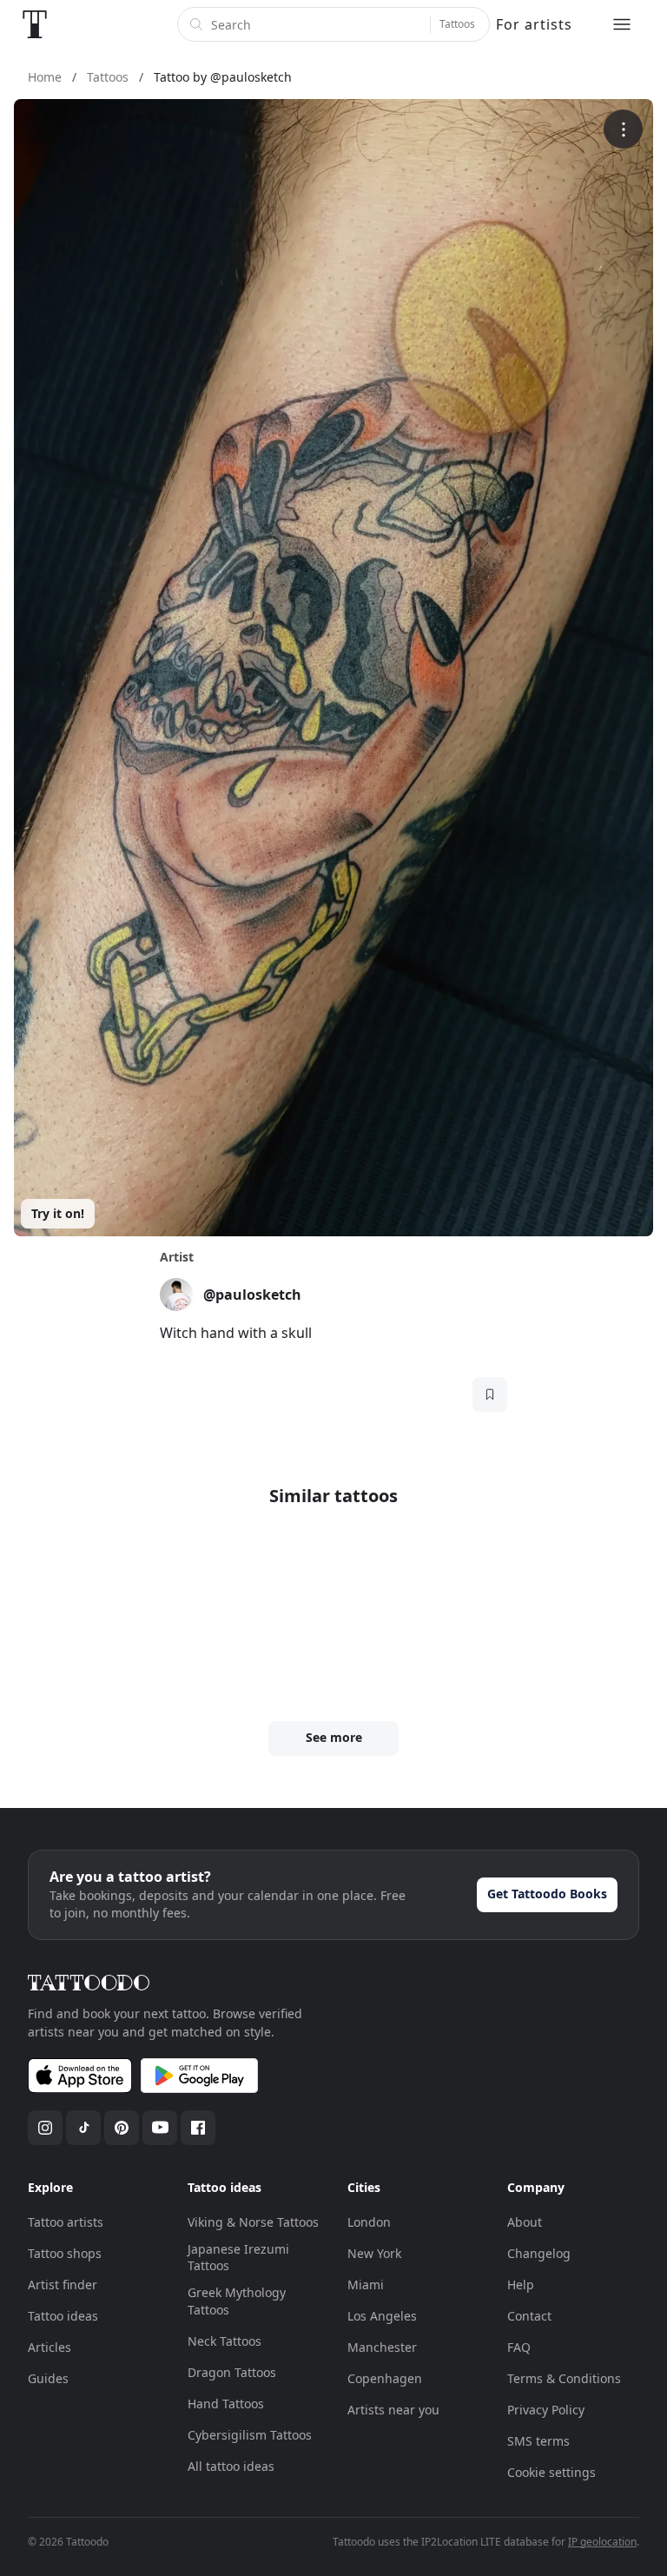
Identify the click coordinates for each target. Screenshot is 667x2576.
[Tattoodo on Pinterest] (122, 2128)
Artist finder (63, 2285)
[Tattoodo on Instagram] (45, 2128)
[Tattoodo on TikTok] (83, 2128)
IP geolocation (602, 2542)
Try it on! (58, 1213)
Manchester (382, 2347)
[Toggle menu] (622, 24)
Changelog (539, 2253)
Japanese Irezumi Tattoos (238, 2258)
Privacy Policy (546, 2410)
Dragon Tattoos (232, 2372)
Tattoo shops (65, 2253)
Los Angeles (382, 2316)
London (369, 2222)
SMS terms (538, 2441)
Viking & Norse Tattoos (253, 2222)
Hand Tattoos (226, 2404)
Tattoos (457, 24)
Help (521, 2285)
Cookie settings (551, 2472)
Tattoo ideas (63, 2316)
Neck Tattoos (225, 2341)
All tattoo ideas (231, 2466)
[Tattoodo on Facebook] (198, 2128)
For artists (534, 24)
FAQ (519, 2347)
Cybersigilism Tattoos (250, 2435)
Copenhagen (385, 2378)
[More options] (623, 129)
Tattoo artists (66, 2222)
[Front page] (35, 24)
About (525, 2222)
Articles (50, 2347)
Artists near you (393, 2410)
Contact (529, 2316)
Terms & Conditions (564, 2378)
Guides (48, 2378)
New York (374, 2253)
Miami (366, 2285)
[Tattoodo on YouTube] (160, 2128)
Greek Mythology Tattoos (237, 2301)
